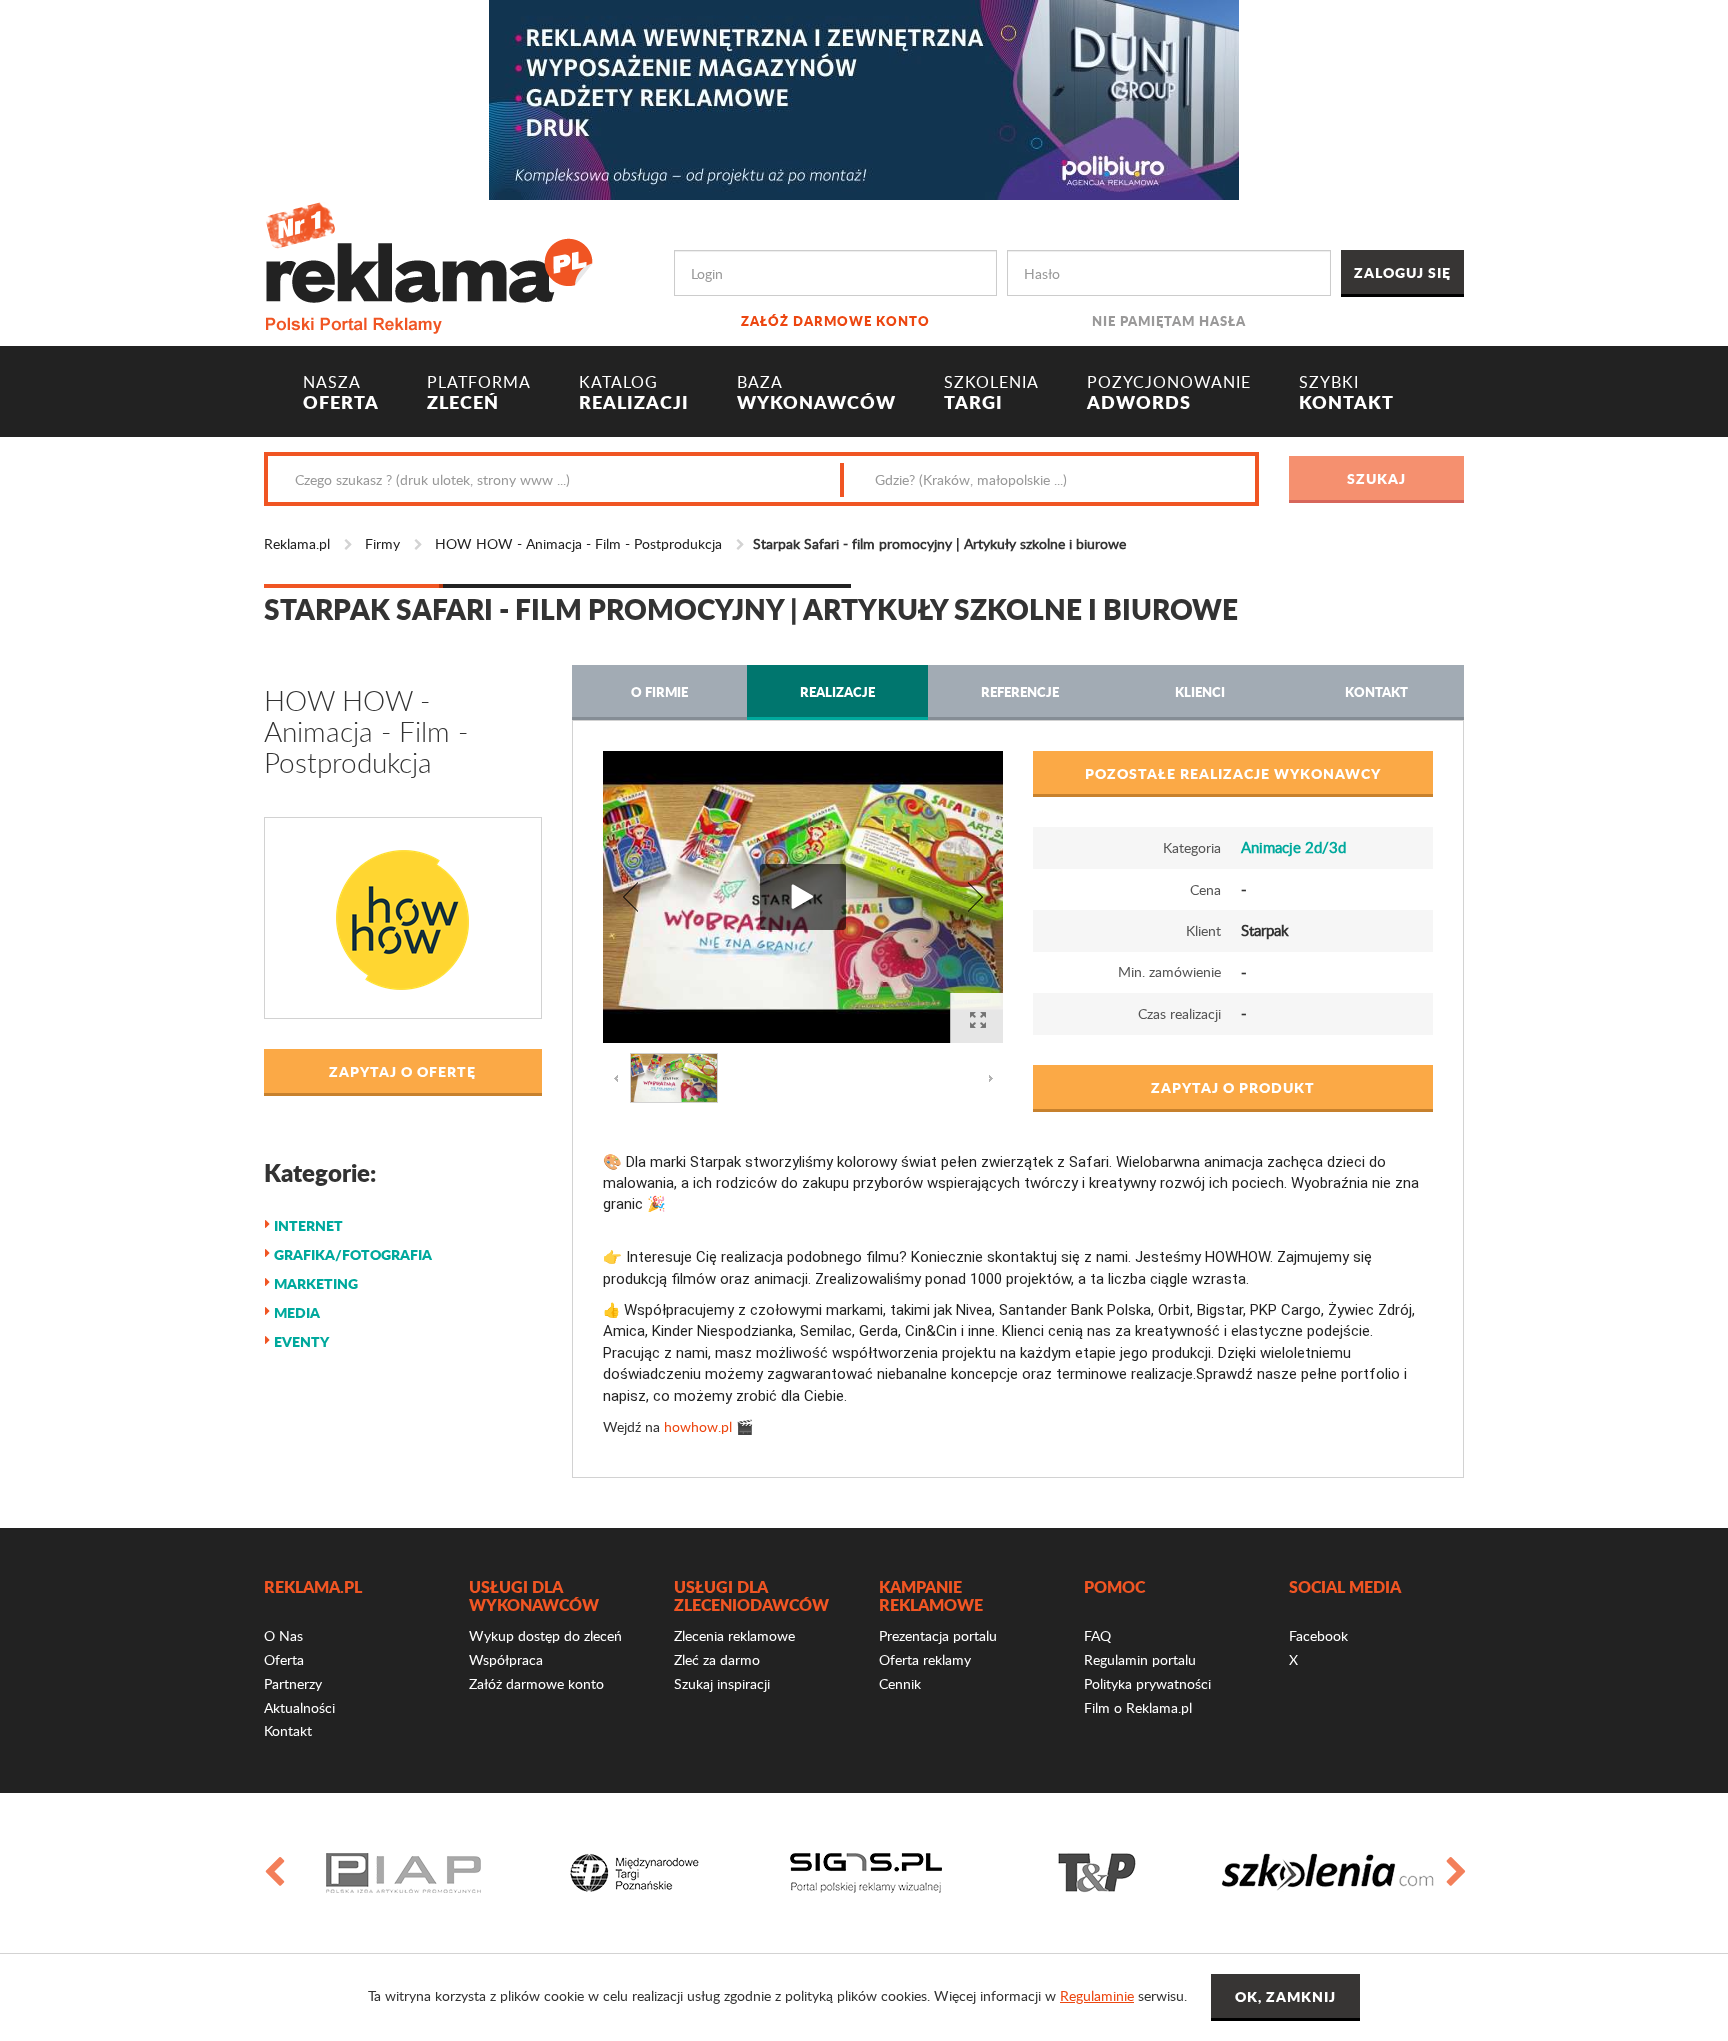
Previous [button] (273, 1873)
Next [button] (1455, 1873)
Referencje (1020, 691)
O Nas (283, 1635)
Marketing (316, 1283)
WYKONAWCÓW (816, 393)
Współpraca (506, 1659)
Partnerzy (293, 1683)
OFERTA (341, 393)
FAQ (1097, 1635)
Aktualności (299, 1707)
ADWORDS (1169, 393)
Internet (308, 1225)
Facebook (1318, 1635)
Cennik (900, 1683)
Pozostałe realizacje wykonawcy (1233, 773)
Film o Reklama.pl (1138, 1707)
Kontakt (1376, 691)
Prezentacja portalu (938, 1635)
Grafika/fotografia (353, 1254)
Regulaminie (1097, 1995)
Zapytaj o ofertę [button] (402, 1071)
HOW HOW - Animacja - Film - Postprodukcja (578, 543)
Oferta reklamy (925, 1659)
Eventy (301, 1341)
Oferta (284, 1659)
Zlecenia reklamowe (734, 1635)
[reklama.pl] (428, 264)
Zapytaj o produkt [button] (1233, 1087)
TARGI (991, 393)
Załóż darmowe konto (835, 320)
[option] (403, 1873)
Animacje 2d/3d (1293, 847)
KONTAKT (1346, 393)
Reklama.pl (297, 543)
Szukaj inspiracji (722, 1683)
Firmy (382, 543)
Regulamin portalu (1140, 1659)
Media (297, 1312)
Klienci (1200, 691)
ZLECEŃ (479, 393)
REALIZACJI (634, 393)
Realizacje (837, 691)
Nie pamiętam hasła (1169, 320)
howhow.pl (698, 1426)
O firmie (659, 691)
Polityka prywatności (1147, 1683)
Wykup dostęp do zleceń (545, 1635)
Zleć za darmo (717, 1659)
